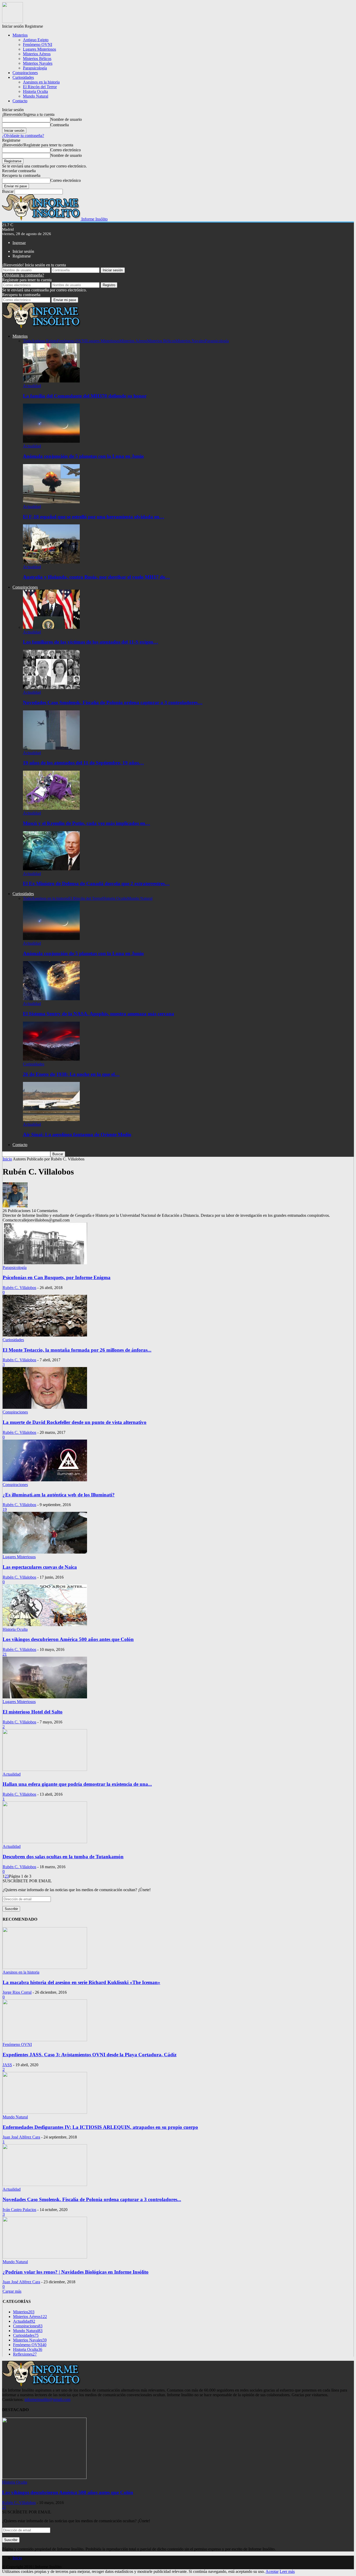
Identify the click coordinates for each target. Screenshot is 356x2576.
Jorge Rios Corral (17, 1992)
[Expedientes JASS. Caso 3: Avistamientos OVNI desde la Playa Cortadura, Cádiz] (45, 2040)
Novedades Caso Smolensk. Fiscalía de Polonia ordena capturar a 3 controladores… (113, 702)
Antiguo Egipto (36, 40)
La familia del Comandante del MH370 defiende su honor (85, 396)
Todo (27, 341)
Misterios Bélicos (37, 59)
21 (5, 1654)
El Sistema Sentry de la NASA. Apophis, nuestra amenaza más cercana (99, 1014)
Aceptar (272, 2571)
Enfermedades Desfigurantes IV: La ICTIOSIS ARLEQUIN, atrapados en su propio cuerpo (100, 2127)
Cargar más (12, 2291)
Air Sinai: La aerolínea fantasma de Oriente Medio (77, 1134)
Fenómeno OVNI (38, 44)
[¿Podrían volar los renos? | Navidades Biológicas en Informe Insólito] (45, 2257)
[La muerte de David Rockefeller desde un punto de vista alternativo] (45, 1407)
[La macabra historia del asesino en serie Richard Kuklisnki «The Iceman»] (45, 1967)
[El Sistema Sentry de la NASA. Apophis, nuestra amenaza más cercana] (51, 999)
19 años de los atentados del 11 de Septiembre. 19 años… (83, 763)
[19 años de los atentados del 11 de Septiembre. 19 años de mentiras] (51, 748)
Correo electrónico (66, 150)
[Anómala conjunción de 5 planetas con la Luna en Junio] (51, 441)
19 (5, 1509)
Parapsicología (35, 68)
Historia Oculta (35, 91)
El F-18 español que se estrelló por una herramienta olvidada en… (94, 517)
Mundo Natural (36, 96)
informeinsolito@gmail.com (47, 2400)
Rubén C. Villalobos (19, 1288)
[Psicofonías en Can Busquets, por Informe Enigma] (45, 1263)
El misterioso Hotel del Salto (33, 1712)
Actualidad (32, 386)
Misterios (20, 35)
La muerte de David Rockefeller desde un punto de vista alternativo (75, 1422)
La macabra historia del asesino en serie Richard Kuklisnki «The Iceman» (81, 1982)
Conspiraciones (25, 73)
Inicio (17, 2558)
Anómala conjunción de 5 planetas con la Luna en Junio (83, 456)
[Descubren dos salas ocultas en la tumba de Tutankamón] (45, 1842)
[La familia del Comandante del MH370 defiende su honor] (51, 381)
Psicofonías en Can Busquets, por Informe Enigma (57, 1277)
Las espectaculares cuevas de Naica (40, 1567)
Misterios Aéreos (37, 54)
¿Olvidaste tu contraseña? (23, 136)
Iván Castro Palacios (19, 2210)
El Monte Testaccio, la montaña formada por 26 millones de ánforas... (77, 1350)
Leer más (287, 2571)
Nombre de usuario (66, 119)
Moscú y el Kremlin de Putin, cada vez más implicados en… (87, 823)
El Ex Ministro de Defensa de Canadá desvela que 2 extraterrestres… (96, 883)
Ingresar (19, 243)
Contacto (20, 101)
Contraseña (60, 125)
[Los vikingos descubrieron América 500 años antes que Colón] (45, 1625)
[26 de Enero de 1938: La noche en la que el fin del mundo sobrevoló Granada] (51, 1059)
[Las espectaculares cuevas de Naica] (45, 1552)
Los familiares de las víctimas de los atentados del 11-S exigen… (91, 642)
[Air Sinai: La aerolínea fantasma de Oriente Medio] (51, 1120)
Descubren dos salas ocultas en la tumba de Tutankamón (63, 1857)
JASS (7, 2065)
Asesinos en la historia (41, 82)
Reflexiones (25, 2354)
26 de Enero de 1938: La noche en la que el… (71, 1074)
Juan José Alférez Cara (21, 2137)
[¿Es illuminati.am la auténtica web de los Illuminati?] (45, 1480)
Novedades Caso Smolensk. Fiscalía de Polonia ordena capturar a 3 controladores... (92, 2199)
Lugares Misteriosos (39, 49)
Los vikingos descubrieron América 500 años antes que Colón (68, 1639)
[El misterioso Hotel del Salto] (45, 1697)
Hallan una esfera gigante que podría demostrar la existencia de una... (77, 1784)
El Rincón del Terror (40, 87)
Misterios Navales (38, 63)
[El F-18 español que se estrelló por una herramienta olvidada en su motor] (51, 502)
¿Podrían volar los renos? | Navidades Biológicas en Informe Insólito (76, 2272)
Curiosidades (23, 77)
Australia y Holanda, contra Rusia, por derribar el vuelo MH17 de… (96, 577)
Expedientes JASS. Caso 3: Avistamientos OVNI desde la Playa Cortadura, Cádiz (90, 2055)
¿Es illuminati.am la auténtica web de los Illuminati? (59, 1495)
